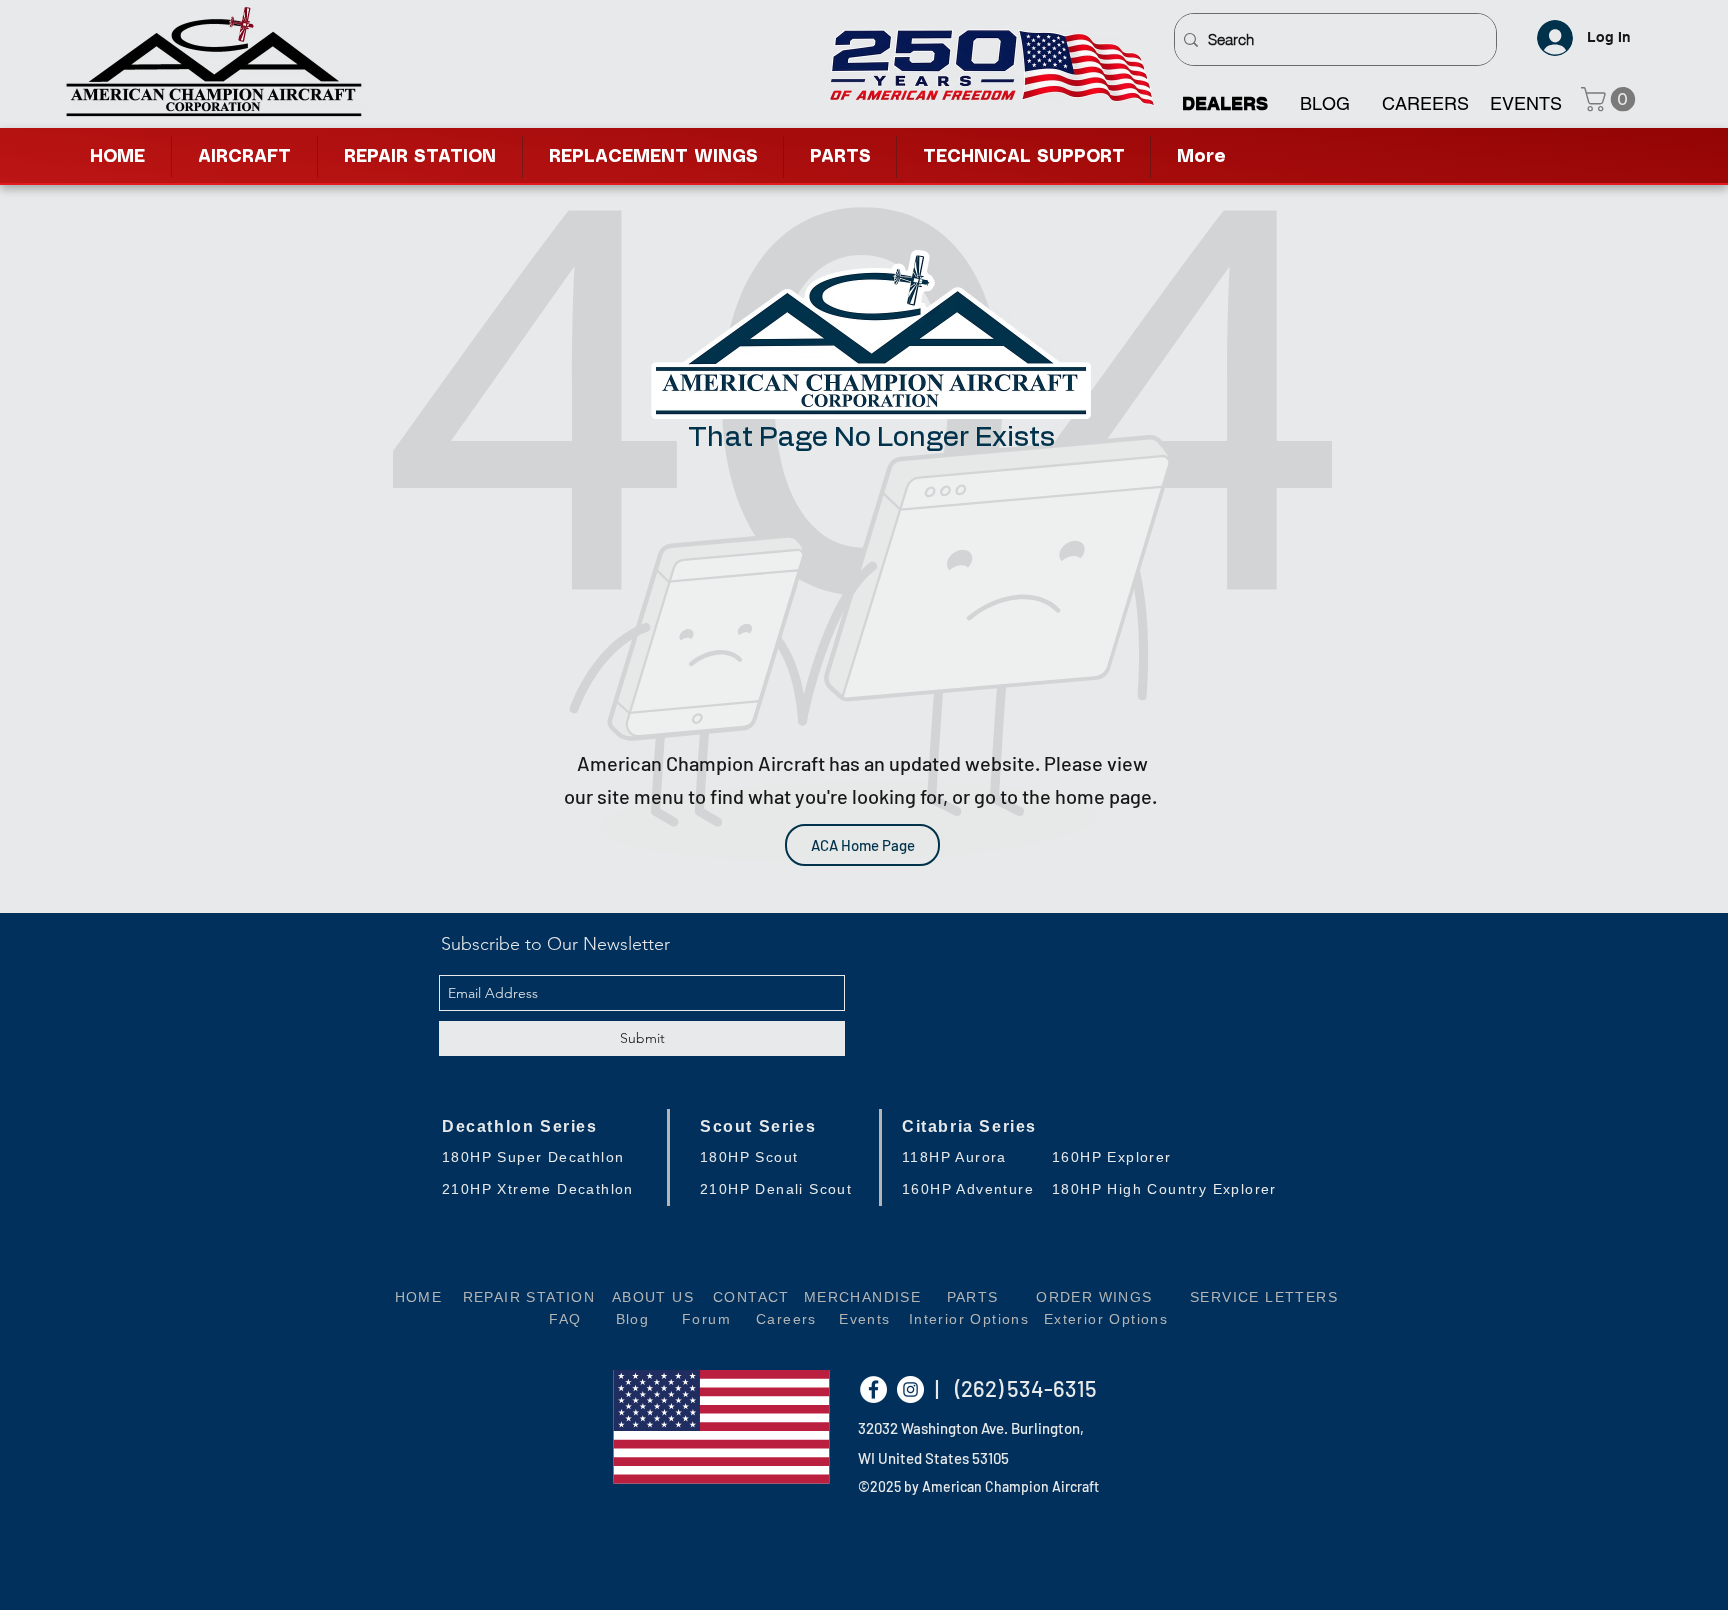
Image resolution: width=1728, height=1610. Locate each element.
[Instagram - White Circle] (910, 1389)
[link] (1611, 99)
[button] (1023, 157)
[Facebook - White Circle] (873, 1389)
